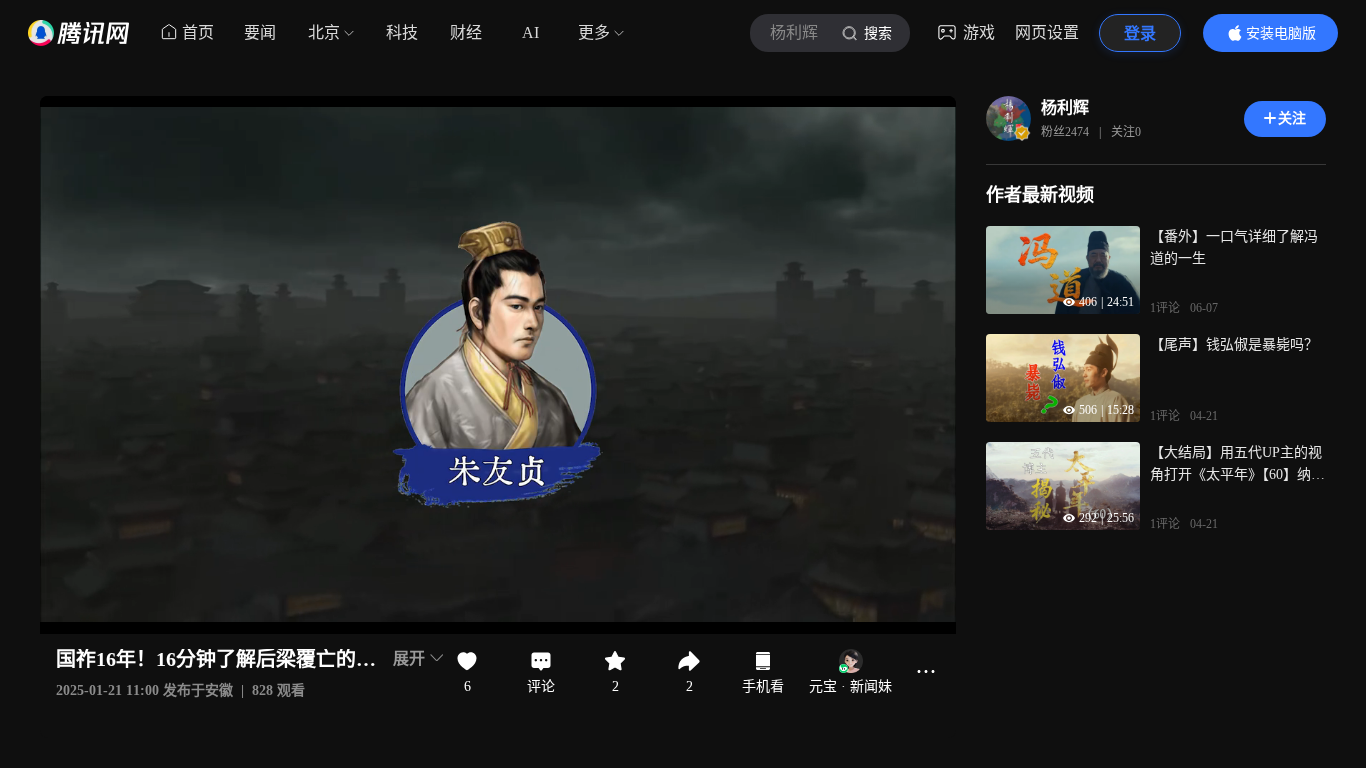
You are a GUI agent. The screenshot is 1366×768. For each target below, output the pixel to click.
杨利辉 (1065, 107)
